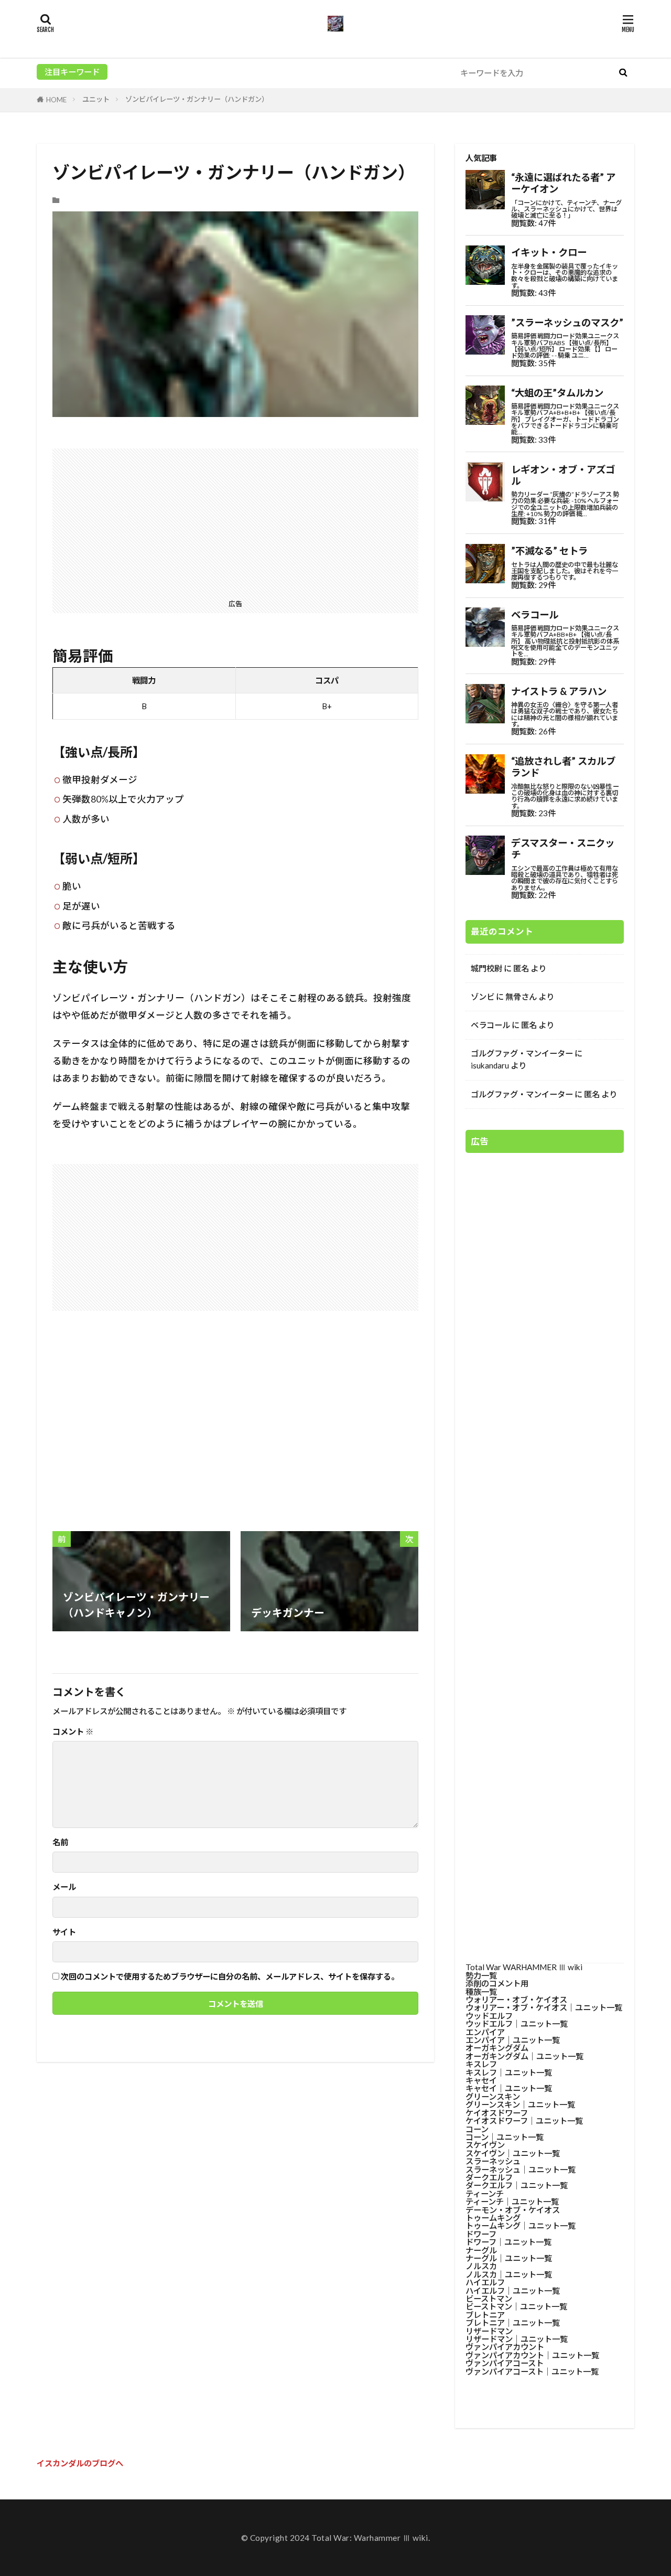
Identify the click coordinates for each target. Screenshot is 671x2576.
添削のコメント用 (497, 1983)
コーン (477, 2129)
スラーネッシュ (493, 2161)
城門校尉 (486, 968)
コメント (73, 1732)
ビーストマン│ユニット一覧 (516, 2306)
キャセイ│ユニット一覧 (509, 2088)
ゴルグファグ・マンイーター (522, 1053)
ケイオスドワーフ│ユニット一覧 (524, 2121)
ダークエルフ (489, 2177)
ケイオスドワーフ (497, 2113)
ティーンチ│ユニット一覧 (512, 2201)
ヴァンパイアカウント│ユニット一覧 (532, 2355)
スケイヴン (485, 2145)
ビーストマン (489, 2299)
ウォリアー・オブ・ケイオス (516, 2000)
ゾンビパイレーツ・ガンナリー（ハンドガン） (197, 99)
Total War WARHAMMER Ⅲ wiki (524, 1967)
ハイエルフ (485, 2282)
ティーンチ (485, 2194)
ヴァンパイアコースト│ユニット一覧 (532, 2371)
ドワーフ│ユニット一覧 (508, 2242)
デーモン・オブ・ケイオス (513, 2210)
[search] (623, 73)
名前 (60, 1842)
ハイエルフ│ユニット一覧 (513, 2291)
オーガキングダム (497, 2048)
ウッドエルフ (489, 2016)
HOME (56, 100)
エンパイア (485, 2032)
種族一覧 (481, 1992)
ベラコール (490, 1025)
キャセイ (481, 2080)
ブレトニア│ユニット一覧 (513, 2323)
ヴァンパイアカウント (505, 2347)
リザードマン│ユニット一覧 (517, 2339)
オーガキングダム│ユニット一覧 (524, 2056)
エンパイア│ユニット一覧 (513, 2040)
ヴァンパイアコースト (505, 2363)
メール (64, 1887)
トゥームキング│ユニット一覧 (521, 2226)
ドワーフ (481, 2234)
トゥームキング (493, 2218)
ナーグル (481, 2250)
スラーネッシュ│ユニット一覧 (521, 2169)
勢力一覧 (481, 1975)
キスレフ (481, 2064)
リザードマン (489, 2331)
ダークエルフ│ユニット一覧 (517, 2185)
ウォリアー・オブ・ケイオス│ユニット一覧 (544, 2007)
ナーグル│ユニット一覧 (509, 2258)
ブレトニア (485, 2315)
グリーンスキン (493, 2097)
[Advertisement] (235, 522)
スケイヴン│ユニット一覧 (513, 2153)
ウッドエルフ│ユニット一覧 (517, 2024)
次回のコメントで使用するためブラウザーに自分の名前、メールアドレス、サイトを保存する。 (230, 1977)
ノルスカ (481, 2266)
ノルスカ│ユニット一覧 (509, 2274)
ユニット (96, 99)
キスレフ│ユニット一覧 (509, 2072)
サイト (64, 1932)
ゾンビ (483, 997)
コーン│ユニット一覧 (505, 2137)
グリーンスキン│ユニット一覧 (520, 2104)
